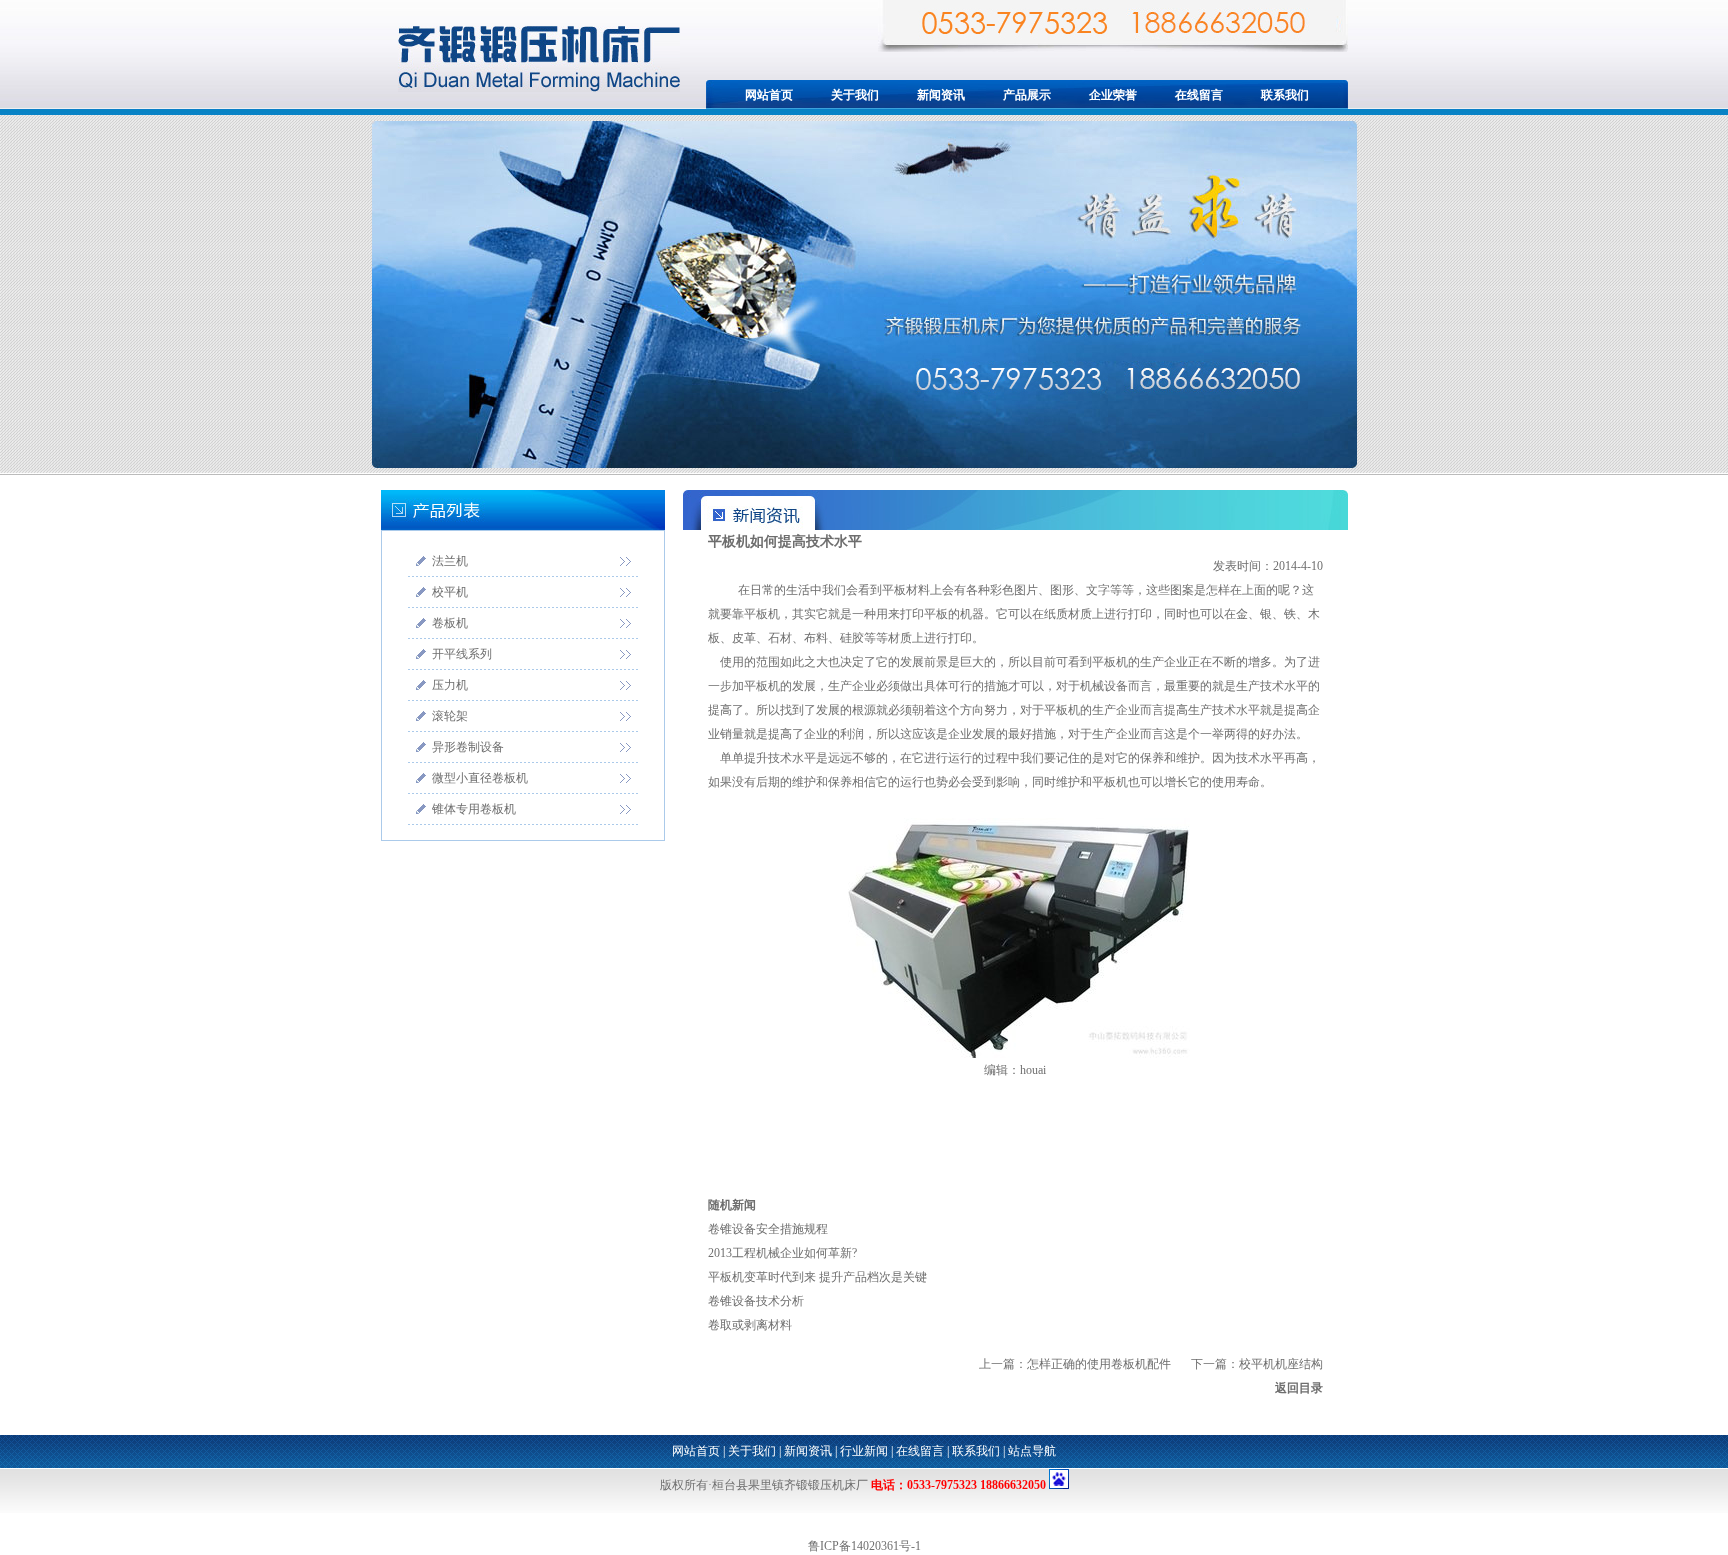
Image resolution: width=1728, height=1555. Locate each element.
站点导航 (1032, 1451)
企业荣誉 (1113, 95)
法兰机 (450, 561)
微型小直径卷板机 (480, 778)
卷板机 (450, 623)
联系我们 (1285, 95)
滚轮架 (450, 716)
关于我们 (855, 95)
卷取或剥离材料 (750, 1325)
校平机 (450, 592)
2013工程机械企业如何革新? (782, 1253)
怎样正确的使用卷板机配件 (1099, 1364)
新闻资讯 (941, 95)
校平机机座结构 (1281, 1364)
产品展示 (1027, 95)
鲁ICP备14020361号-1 (864, 1546)
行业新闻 (864, 1451)
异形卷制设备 (468, 747)
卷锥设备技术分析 (756, 1301)
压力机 (450, 685)
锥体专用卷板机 (474, 809)
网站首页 (769, 95)
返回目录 (1299, 1388)
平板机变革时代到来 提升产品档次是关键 (817, 1277)
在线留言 (1199, 95)
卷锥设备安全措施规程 (768, 1229)
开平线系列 (462, 654)
